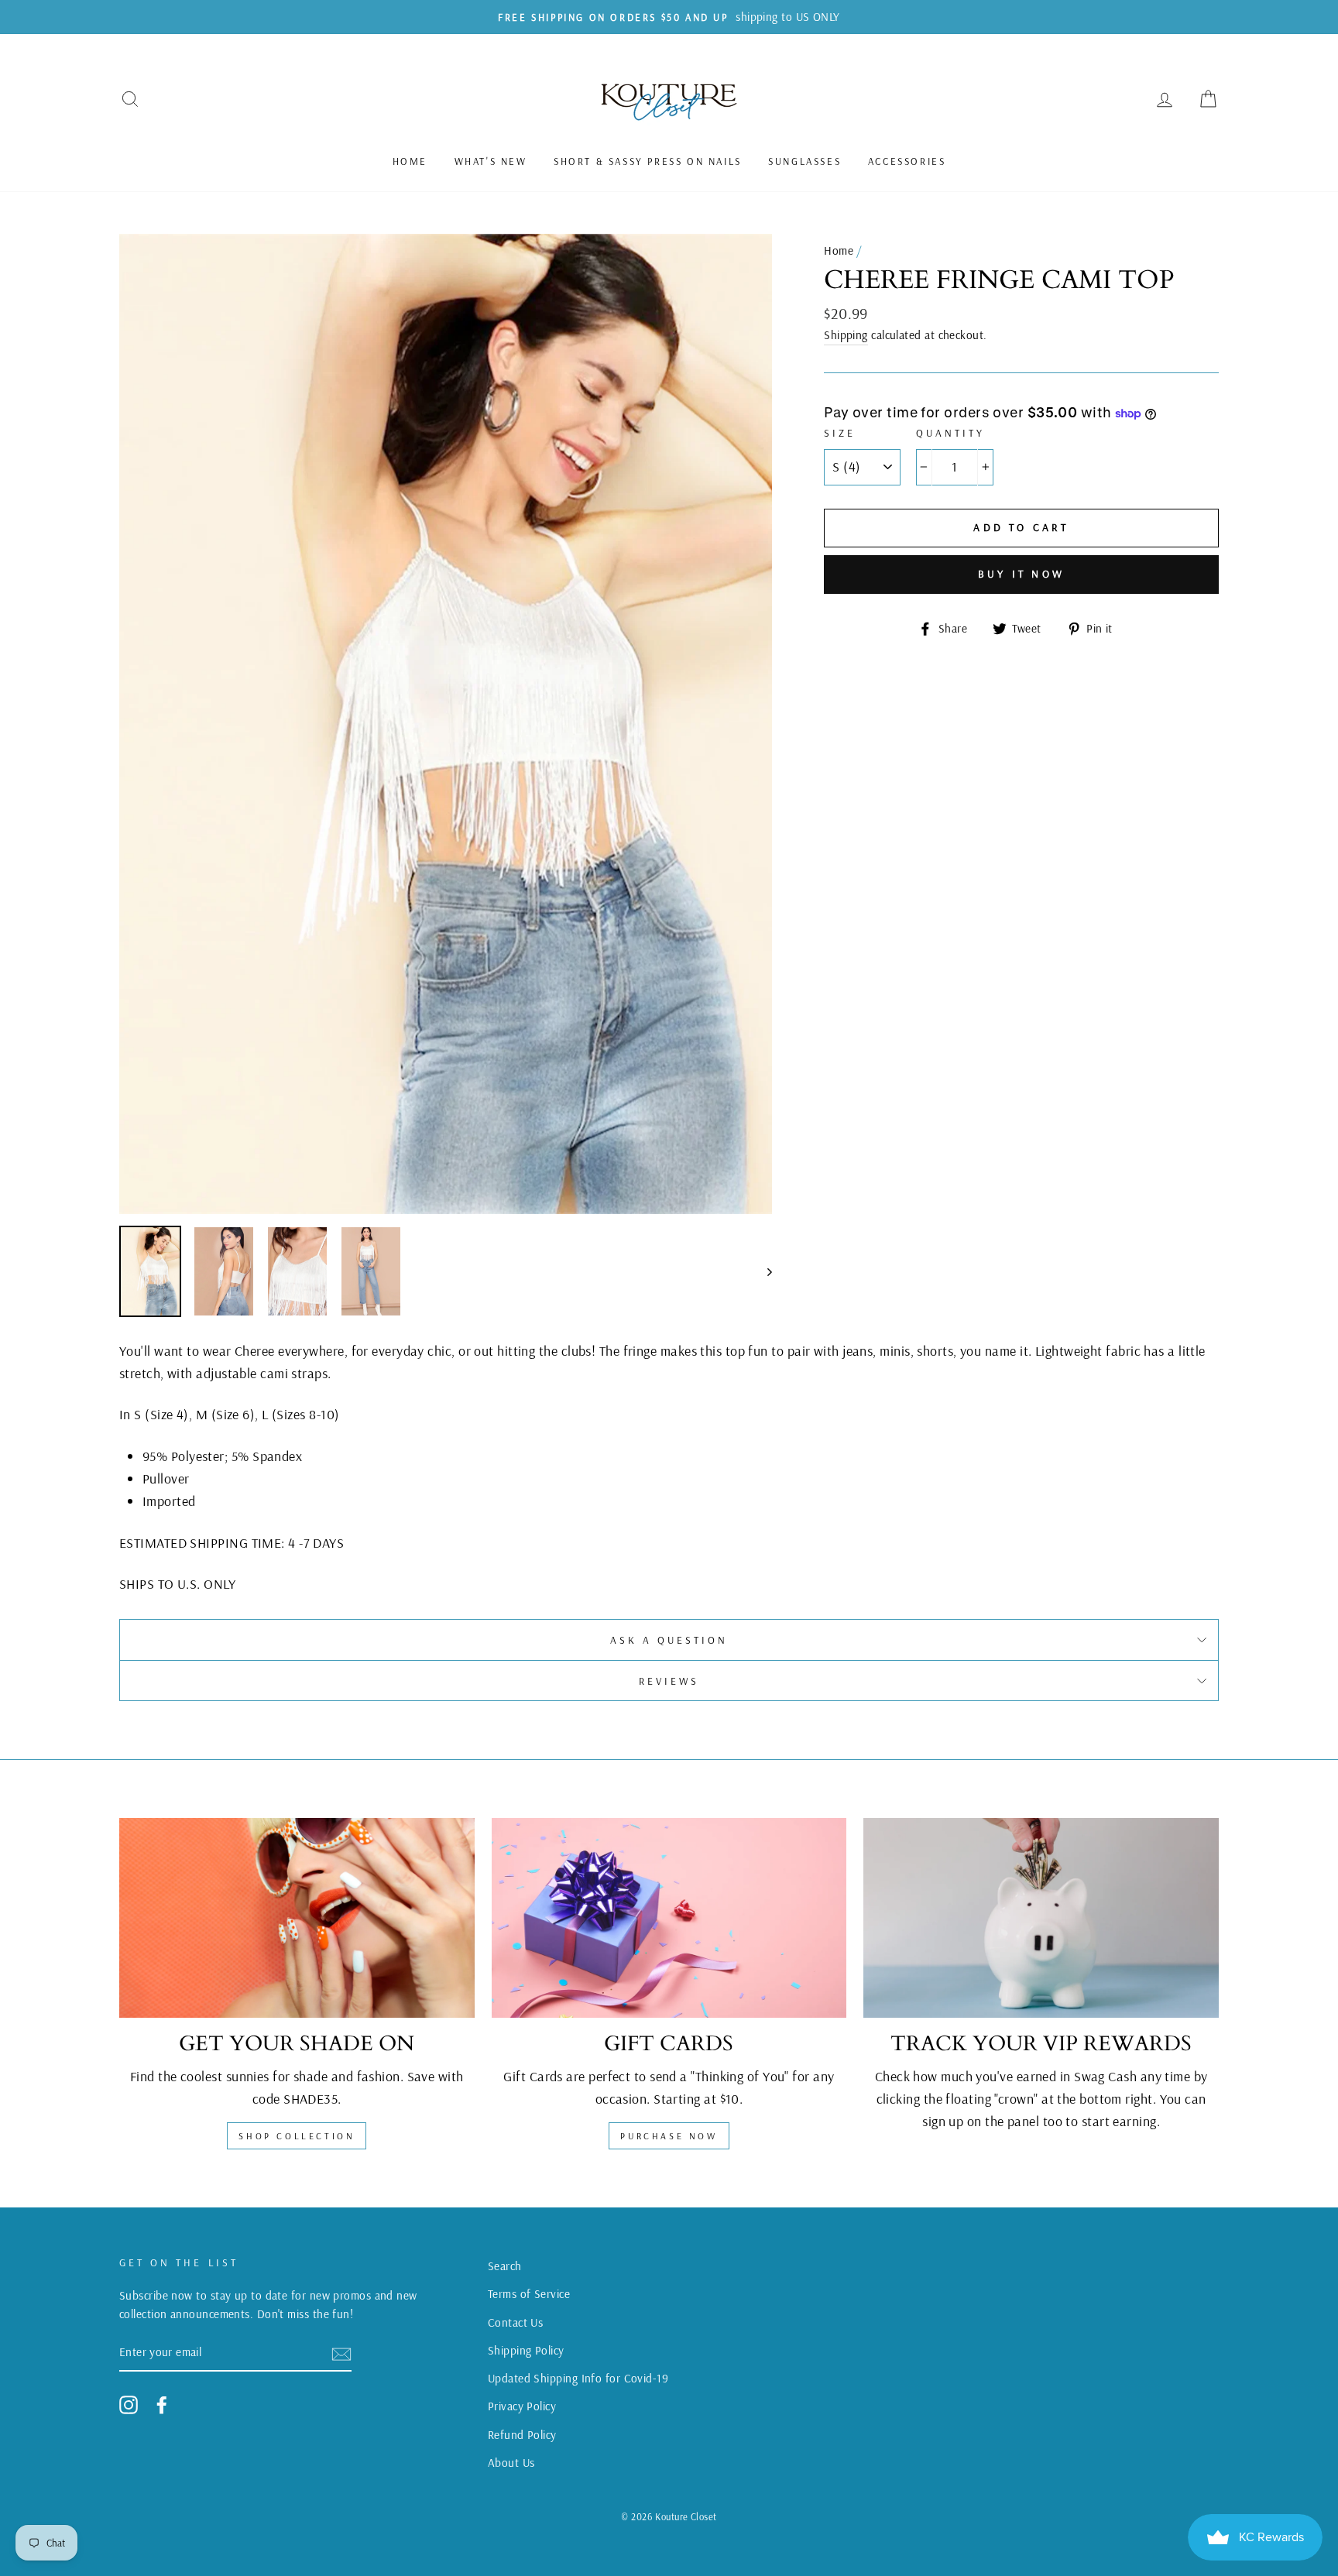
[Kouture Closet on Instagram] (129, 2404)
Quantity (950, 432)
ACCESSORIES (907, 161)
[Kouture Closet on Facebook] (162, 2404)
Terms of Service (529, 2294)
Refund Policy (522, 2435)
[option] (669, 17)
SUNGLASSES (805, 161)
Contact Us (516, 2322)
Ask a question (669, 1640)
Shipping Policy (526, 2350)
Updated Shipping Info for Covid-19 (578, 2378)
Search (505, 2266)
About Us (511, 2463)
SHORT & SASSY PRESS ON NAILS (648, 161)
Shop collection (297, 2136)
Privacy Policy (522, 2406)
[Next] (762, 1271)
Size (840, 432)
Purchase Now (669, 2136)
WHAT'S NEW (491, 161)
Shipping (846, 335)
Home (410, 161)
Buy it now (1021, 574)
